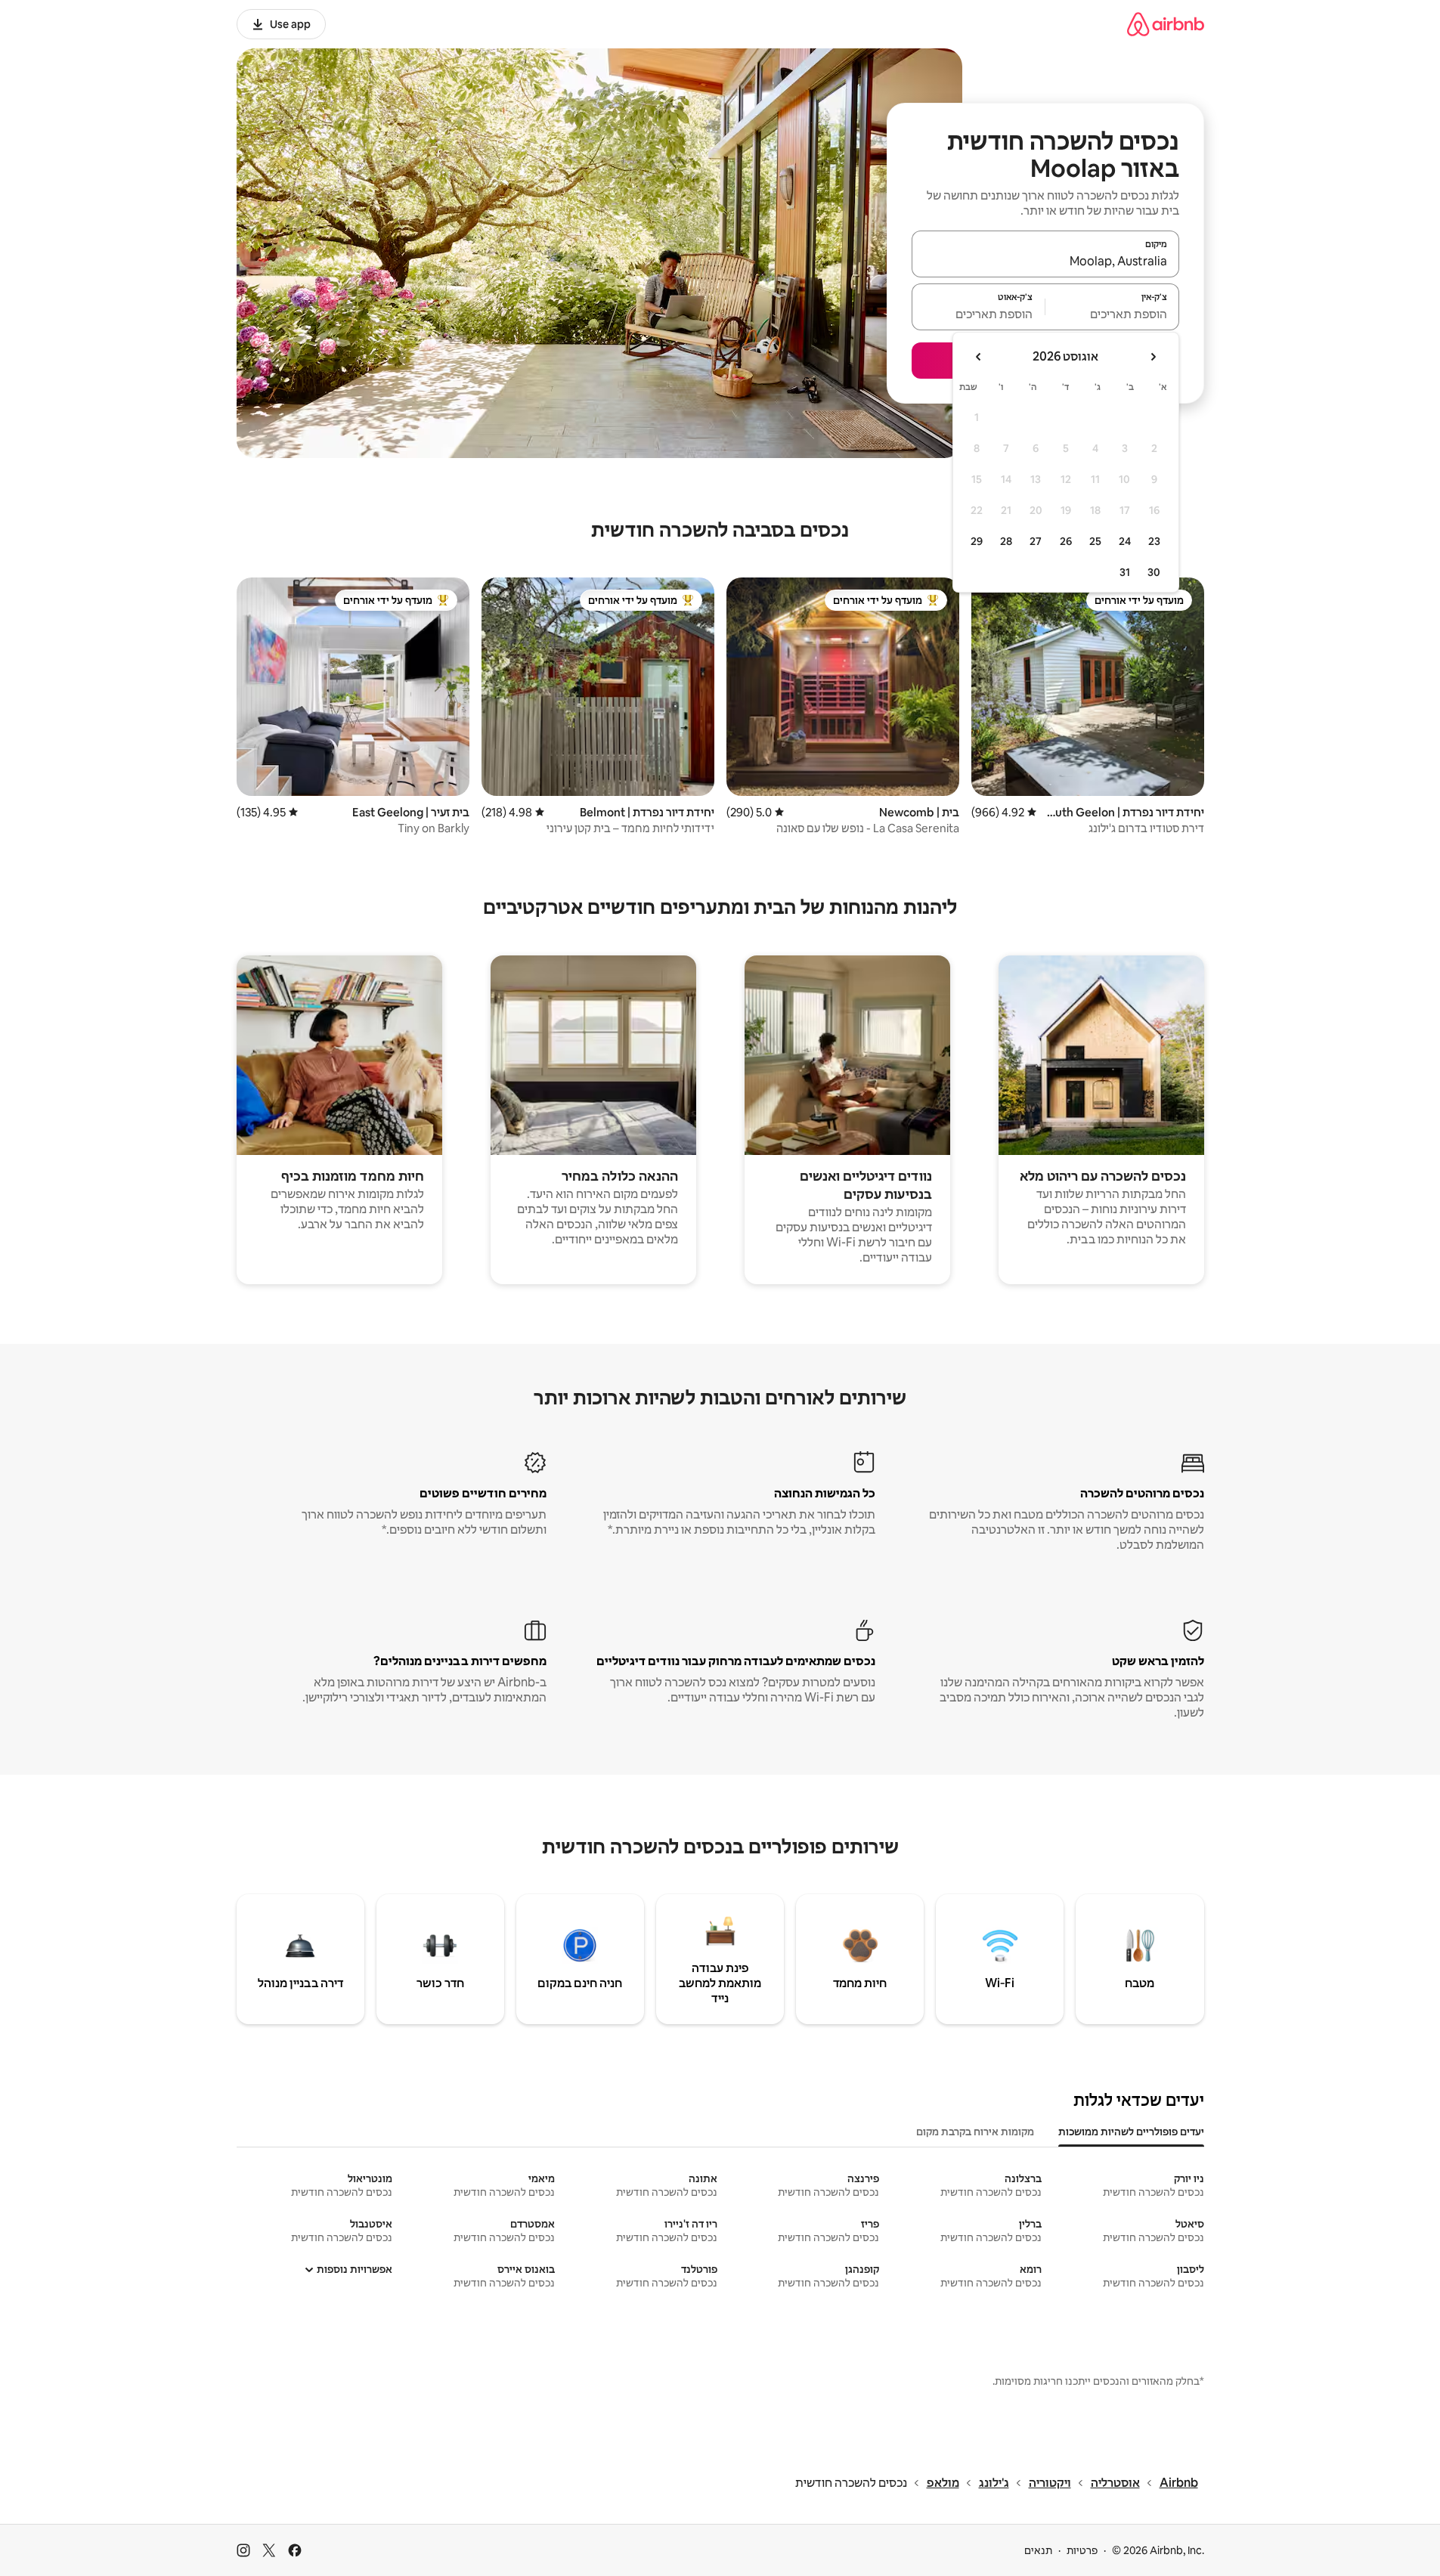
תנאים (1038, 2550)
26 (1066, 541)
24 (1125, 541)
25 (1095, 541)
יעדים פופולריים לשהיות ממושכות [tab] (1131, 2132)
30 (1154, 572)
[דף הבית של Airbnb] (1166, 24)
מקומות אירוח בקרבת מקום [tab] (975, 2132)
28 (1006, 541)
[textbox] (1112, 314)
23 (1154, 541)
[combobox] (1045, 261)
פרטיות (1082, 2550)
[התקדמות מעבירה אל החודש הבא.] (979, 357)
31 (1125, 572)
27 (1036, 541)
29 (977, 541)
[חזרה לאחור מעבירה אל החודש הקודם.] (1153, 357)
